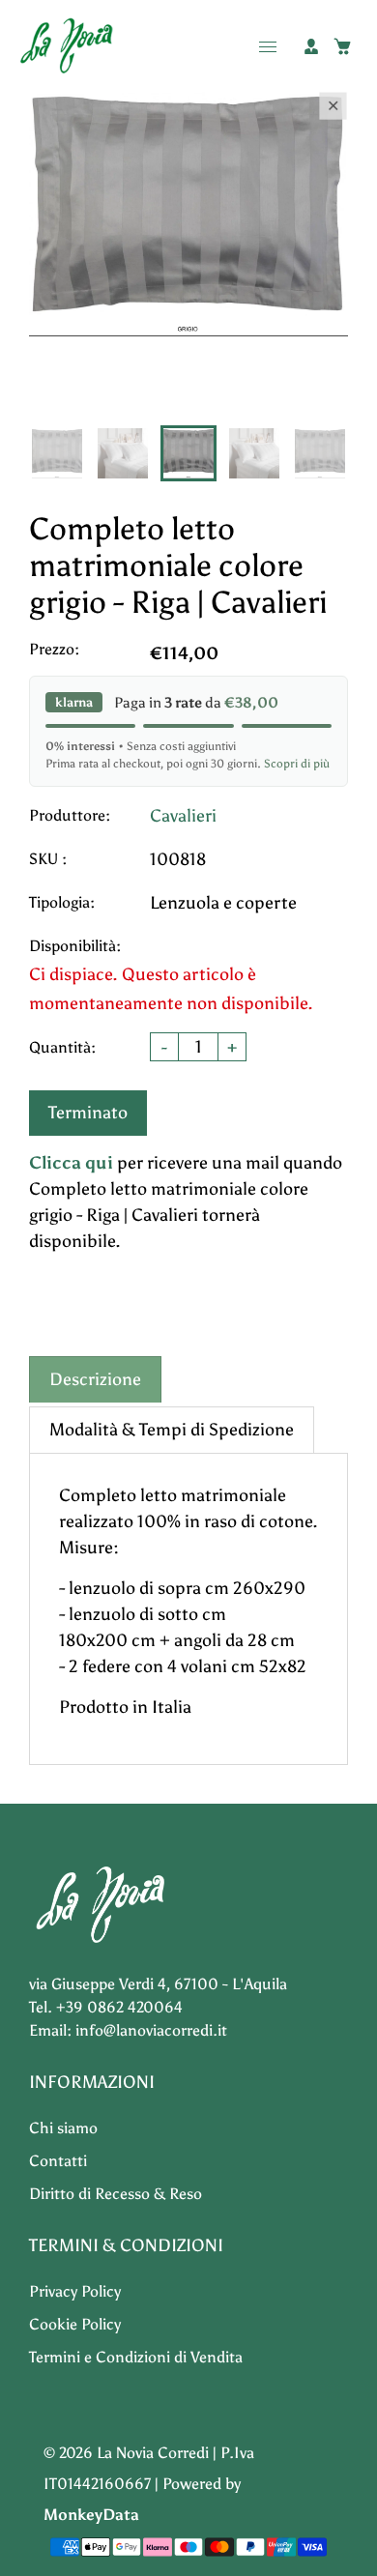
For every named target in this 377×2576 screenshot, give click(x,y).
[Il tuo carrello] (342, 46)
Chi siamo (63, 2128)
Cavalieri (183, 816)
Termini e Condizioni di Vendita (136, 2357)
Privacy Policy (75, 2291)
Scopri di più (297, 764)
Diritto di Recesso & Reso (116, 2194)
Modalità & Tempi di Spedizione (172, 1430)
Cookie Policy (75, 2324)
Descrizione (95, 1379)
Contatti (58, 2161)
